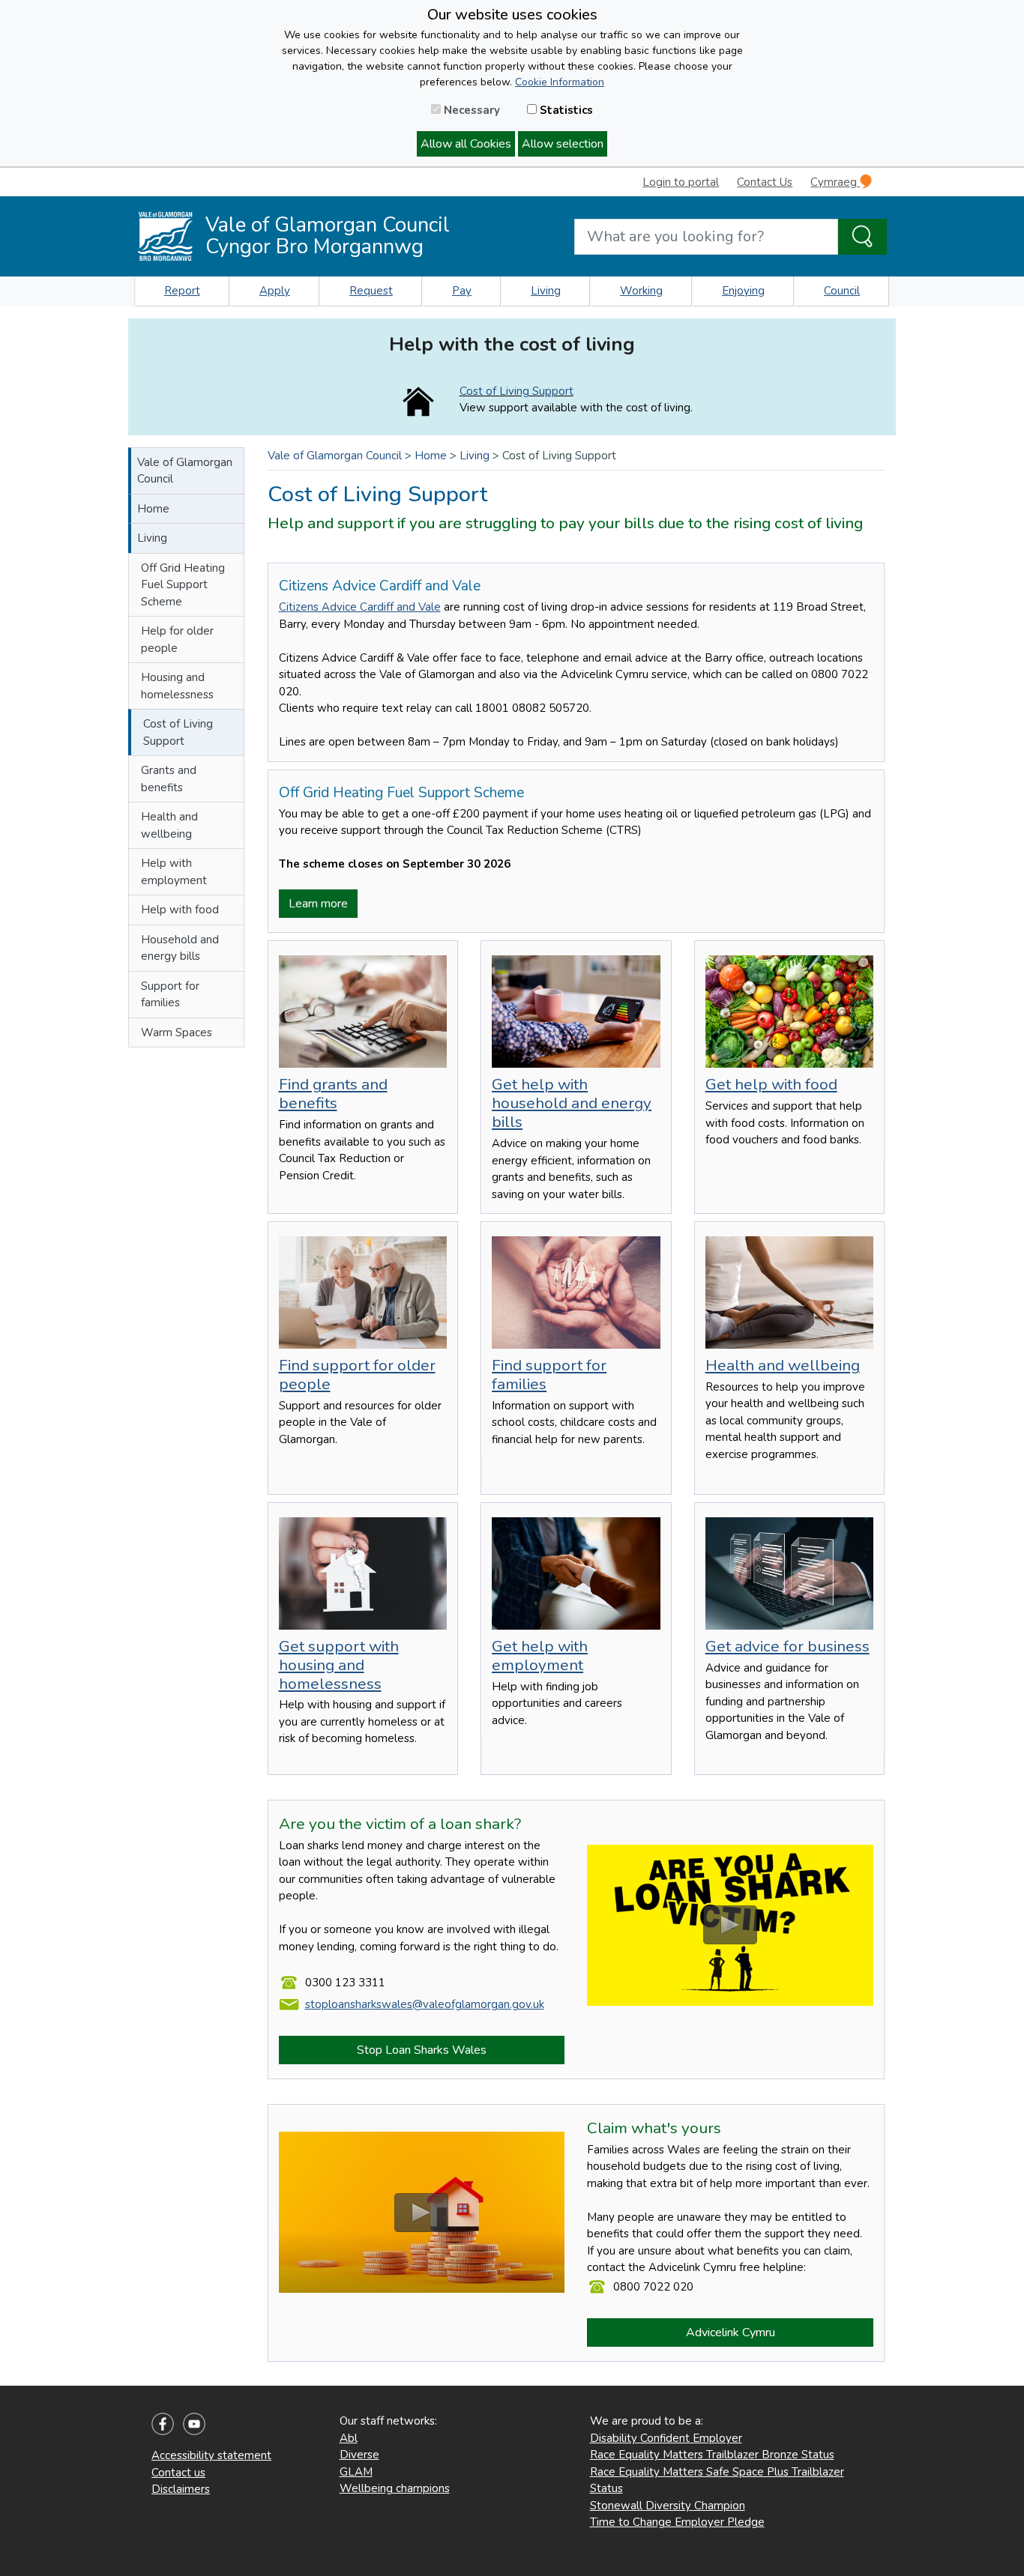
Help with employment (174, 872)
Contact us (178, 2473)
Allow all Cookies (466, 144)
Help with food (180, 910)
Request (371, 291)
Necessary (470, 110)
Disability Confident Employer (666, 2438)
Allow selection (563, 144)
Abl (349, 2438)
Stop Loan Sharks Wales (422, 2050)
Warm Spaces (177, 1032)
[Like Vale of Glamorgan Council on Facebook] (163, 2423)
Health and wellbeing (169, 825)
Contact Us (765, 182)
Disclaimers (181, 2489)
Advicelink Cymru (731, 2332)
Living (546, 291)
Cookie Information (560, 82)
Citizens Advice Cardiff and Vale (360, 607)
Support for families (170, 995)
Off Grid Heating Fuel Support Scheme (183, 585)
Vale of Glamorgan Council (185, 471)
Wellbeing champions (395, 2488)
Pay (462, 291)
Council (842, 291)
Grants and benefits (169, 779)
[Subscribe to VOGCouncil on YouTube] (194, 2423)
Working (641, 291)
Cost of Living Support (516, 391)
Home (153, 509)
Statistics (565, 110)
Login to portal (681, 182)
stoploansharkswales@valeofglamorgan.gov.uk (425, 2004)
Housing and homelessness (177, 686)
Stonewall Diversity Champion (668, 2506)
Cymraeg (835, 182)
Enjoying (743, 291)
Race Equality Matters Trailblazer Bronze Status (712, 2455)
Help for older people (177, 640)
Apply (275, 291)
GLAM (356, 2472)
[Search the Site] (862, 237)
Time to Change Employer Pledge (677, 2522)
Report (182, 291)
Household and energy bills (180, 948)
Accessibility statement (211, 2455)
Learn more (318, 904)
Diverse (359, 2455)
